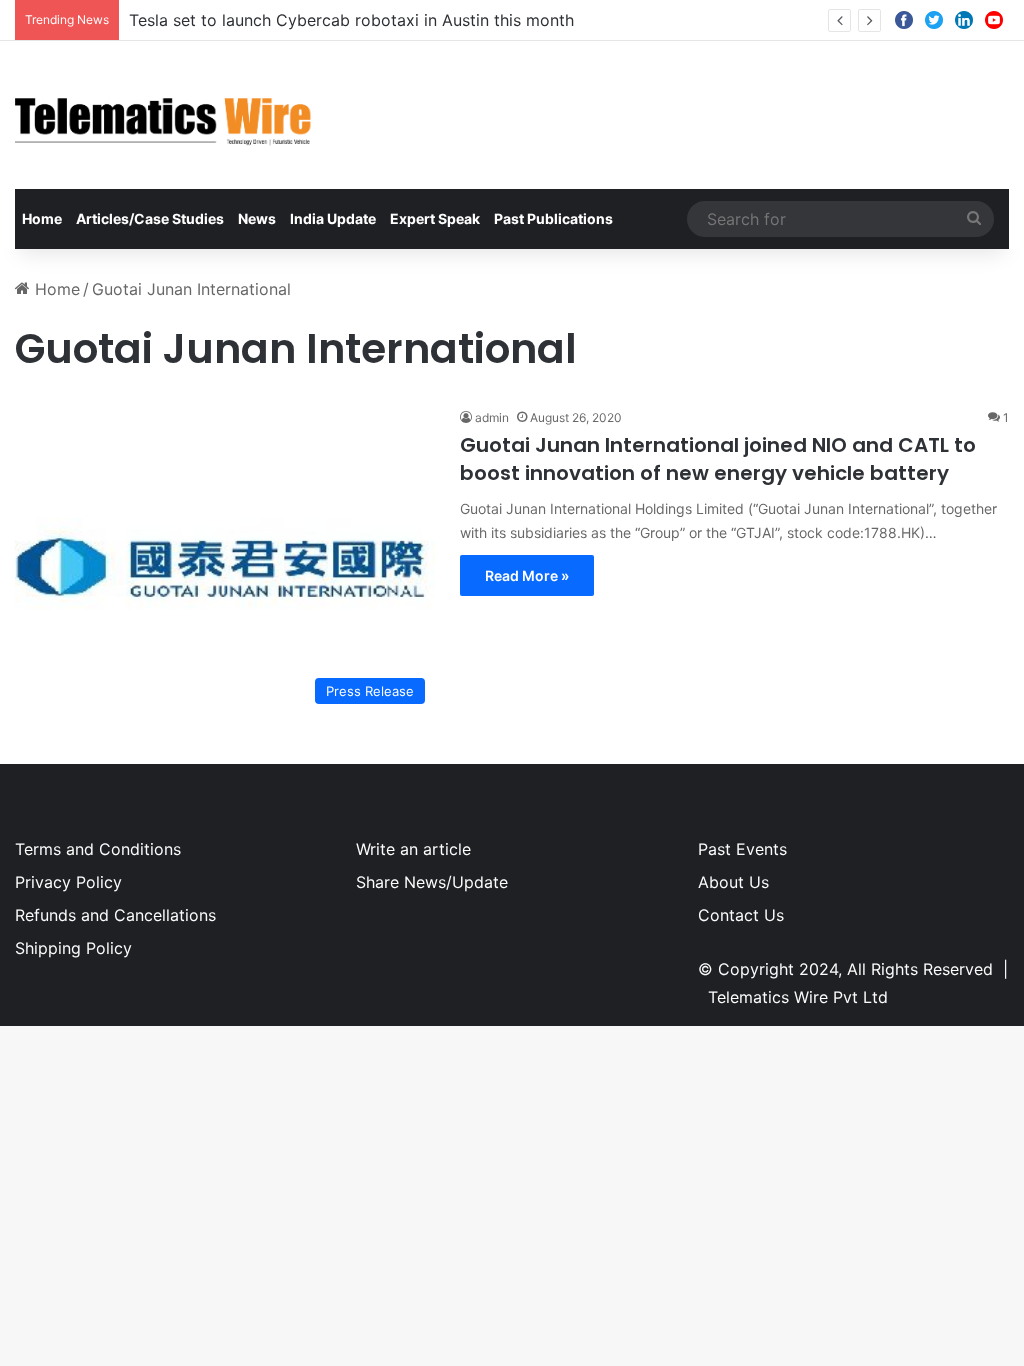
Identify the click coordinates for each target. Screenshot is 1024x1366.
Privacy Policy (68, 882)
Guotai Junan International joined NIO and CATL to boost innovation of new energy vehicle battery (718, 459)
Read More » (527, 575)
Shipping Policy (73, 948)
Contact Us (741, 915)
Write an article (413, 849)
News (257, 218)
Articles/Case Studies (150, 218)
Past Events (742, 849)
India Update (333, 218)
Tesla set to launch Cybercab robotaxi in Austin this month (351, 20)
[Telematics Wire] (164, 115)
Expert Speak (435, 218)
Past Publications (553, 218)
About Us (733, 882)
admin (492, 417)
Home (42, 218)
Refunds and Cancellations (115, 915)
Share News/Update (432, 882)
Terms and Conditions (98, 849)
